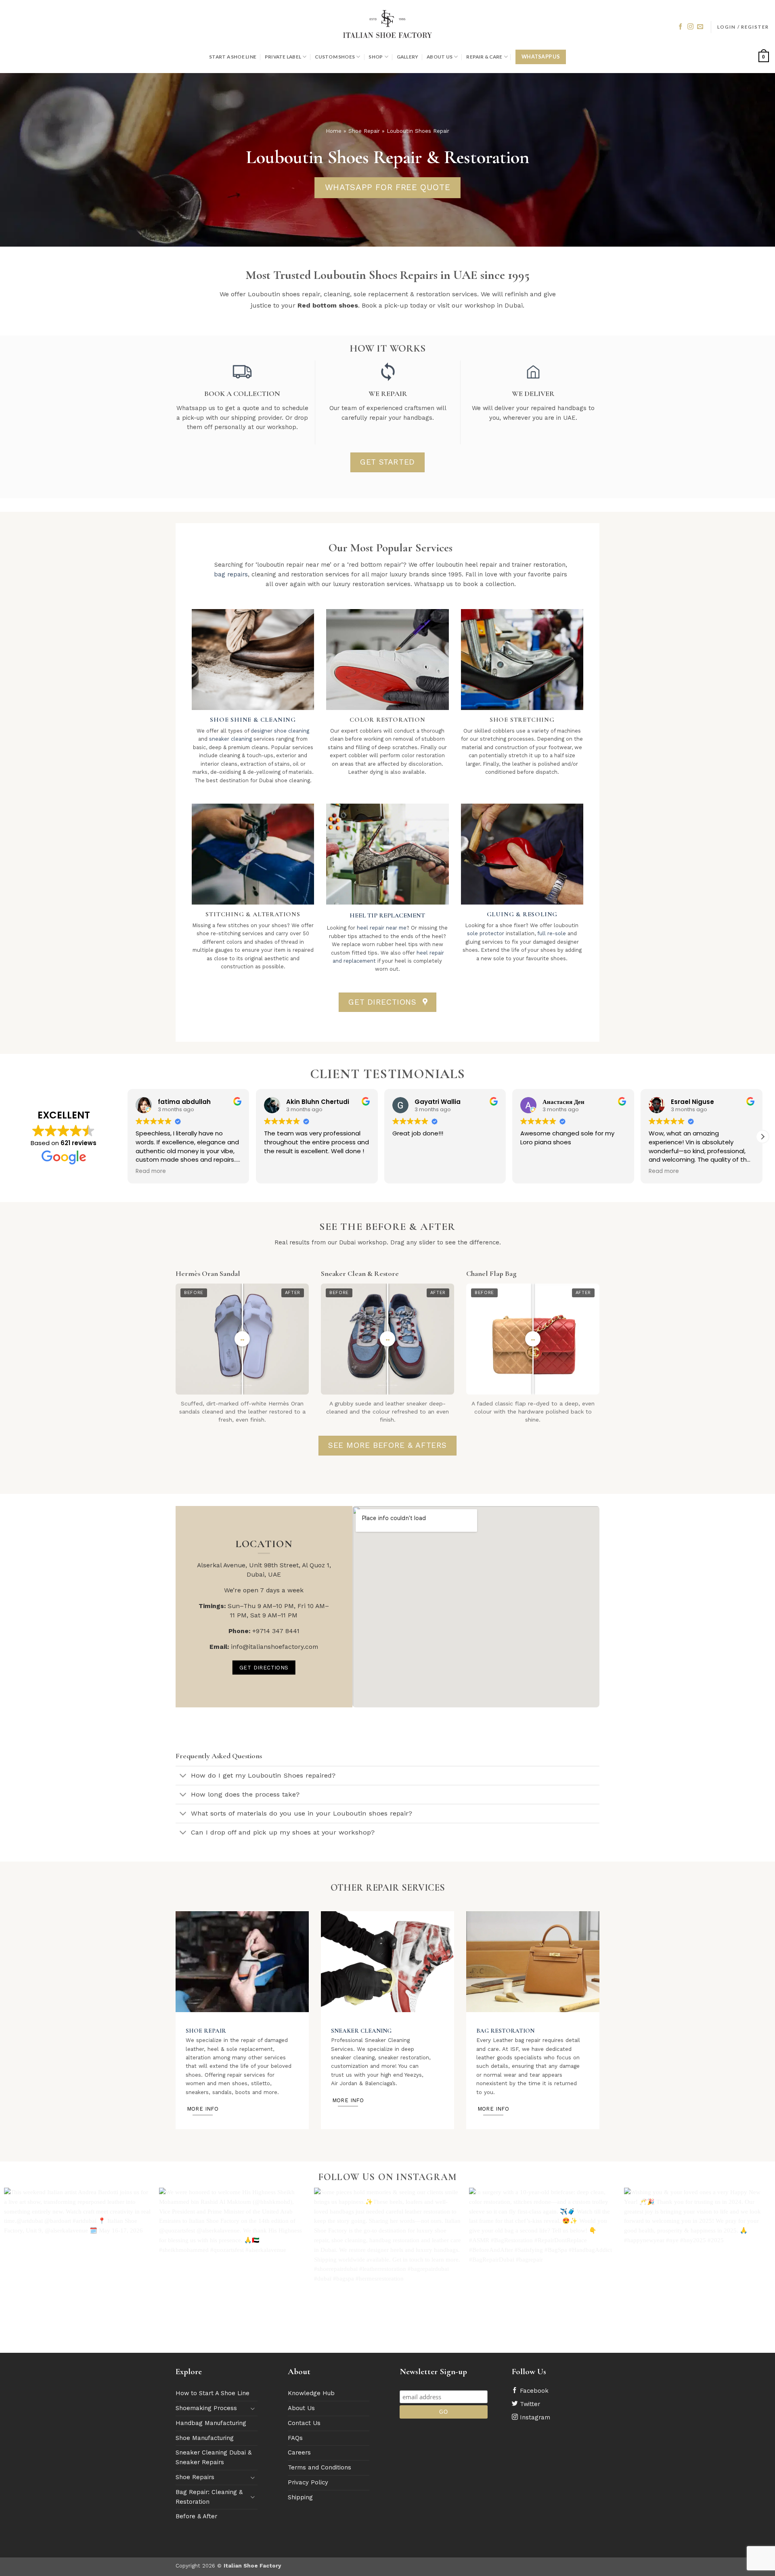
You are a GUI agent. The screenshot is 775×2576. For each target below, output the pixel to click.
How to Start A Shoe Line (213, 2393)
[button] (743, 27)
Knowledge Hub (311, 2393)
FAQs (295, 2438)
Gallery (408, 57)
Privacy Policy (308, 2482)
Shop (376, 57)
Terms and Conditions (319, 2467)
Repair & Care (484, 57)
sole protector (486, 933)
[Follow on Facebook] (680, 27)
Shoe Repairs (195, 2477)
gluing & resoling (522, 914)
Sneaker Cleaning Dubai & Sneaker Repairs (214, 2457)
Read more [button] (151, 1171)
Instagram (534, 2417)
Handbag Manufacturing (211, 2423)
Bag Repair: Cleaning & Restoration (209, 2497)
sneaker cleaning (230, 739)
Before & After (196, 2516)
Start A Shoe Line (233, 57)
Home (334, 131)
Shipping (300, 2497)
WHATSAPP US (541, 57)
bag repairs (231, 574)
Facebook (533, 2391)
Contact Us (304, 2423)
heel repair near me (382, 928)
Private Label (283, 57)
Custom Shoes (335, 57)
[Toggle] (183, 1776)
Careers (299, 2452)
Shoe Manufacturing (205, 2438)
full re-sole (551, 933)
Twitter (529, 2404)
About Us (440, 57)
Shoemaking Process (206, 2408)
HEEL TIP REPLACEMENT (387, 915)
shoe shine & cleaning (253, 720)
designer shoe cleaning (280, 731)
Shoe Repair (364, 131)
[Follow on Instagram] (690, 27)
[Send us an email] (700, 27)
